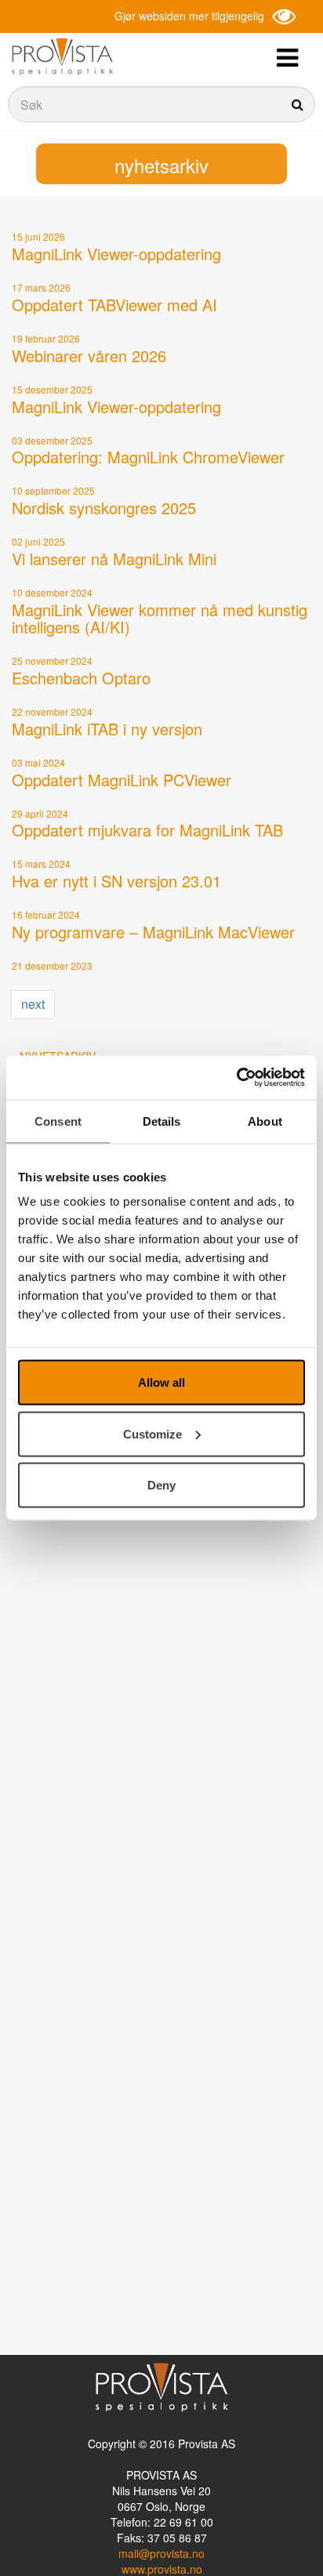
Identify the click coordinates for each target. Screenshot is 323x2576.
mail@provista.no (161, 2553)
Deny (161, 1485)
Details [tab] (162, 1121)
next (33, 1004)
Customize (152, 1433)
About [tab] (265, 1121)
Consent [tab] (58, 1121)
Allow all (161, 1382)
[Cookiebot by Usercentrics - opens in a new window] (236, 1078)
